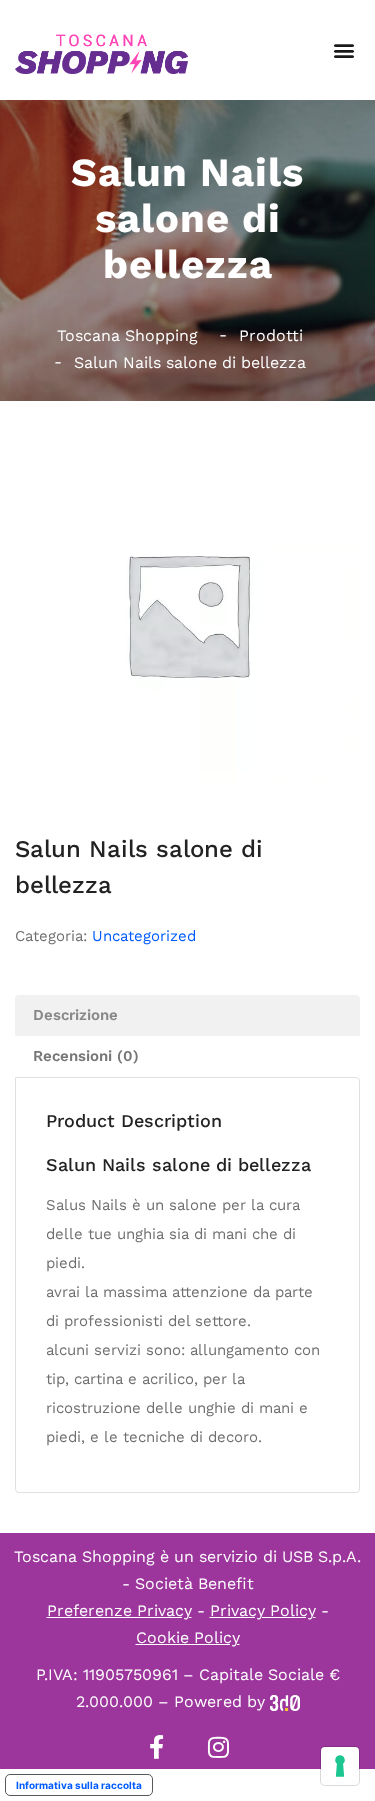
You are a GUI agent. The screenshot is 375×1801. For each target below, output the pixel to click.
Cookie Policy (188, 1637)
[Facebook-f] (157, 1747)
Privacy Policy (263, 1610)
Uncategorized (144, 936)
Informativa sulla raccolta (79, 1785)
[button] (343, 50)
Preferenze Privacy (119, 1610)
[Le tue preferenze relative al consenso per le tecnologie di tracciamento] (340, 1766)
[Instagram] (219, 1747)
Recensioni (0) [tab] (86, 1056)
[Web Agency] (285, 1701)
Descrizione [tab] (75, 1015)
